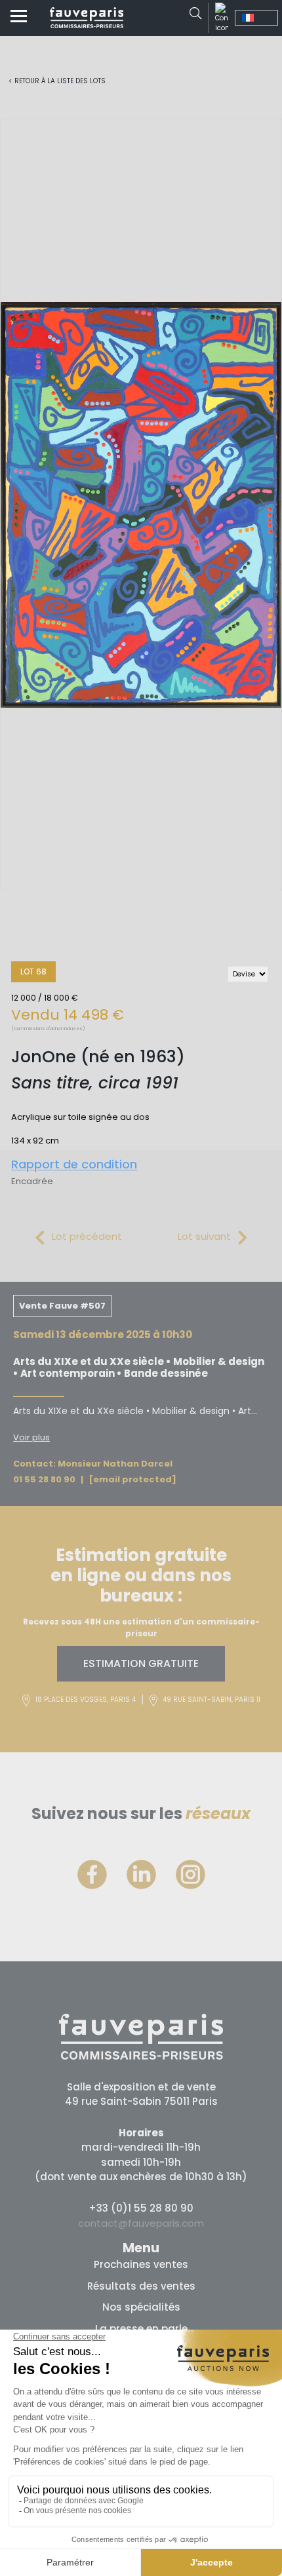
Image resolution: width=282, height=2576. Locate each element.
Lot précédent (87, 1236)
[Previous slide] (20, 505)
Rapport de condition (74, 1164)
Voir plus (31, 1437)
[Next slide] (262, 505)
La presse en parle (141, 2329)
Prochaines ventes (141, 2264)
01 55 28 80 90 (44, 1479)
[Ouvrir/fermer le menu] (19, 18)
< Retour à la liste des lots (57, 81)
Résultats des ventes (141, 2286)
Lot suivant (204, 1236)
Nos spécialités (141, 2307)
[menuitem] (256, 18)
